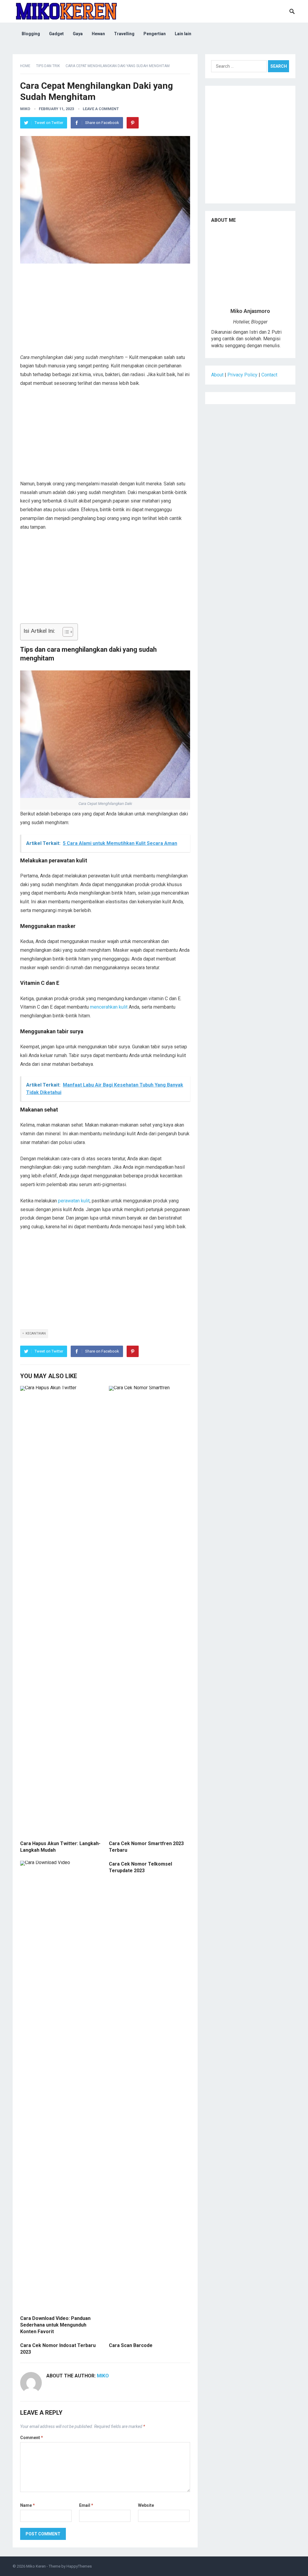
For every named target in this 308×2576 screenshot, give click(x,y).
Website (146, 2505)
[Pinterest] (133, 123)
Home (25, 66)
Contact (269, 375)
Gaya (78, 34)
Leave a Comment (101, 109)
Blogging (31, 34)
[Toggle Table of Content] (65, 632)
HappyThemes (79, 2566)
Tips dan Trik (48, 66)
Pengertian (155, 34)
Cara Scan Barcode (131, 2345)
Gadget (56, 34)
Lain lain (183, 34)
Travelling (124, 34)
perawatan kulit (74, 1201)
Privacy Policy (242, 375)
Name (28, 2505)
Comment (32, 2438)
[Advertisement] (105, 311)
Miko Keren (36, 2566)
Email (86, 2505)
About (217, 375)
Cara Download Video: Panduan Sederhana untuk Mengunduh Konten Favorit (55, 2325)
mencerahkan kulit (109, 1007)
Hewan (98, 34)
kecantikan (36, 1333)
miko (25, 109)
